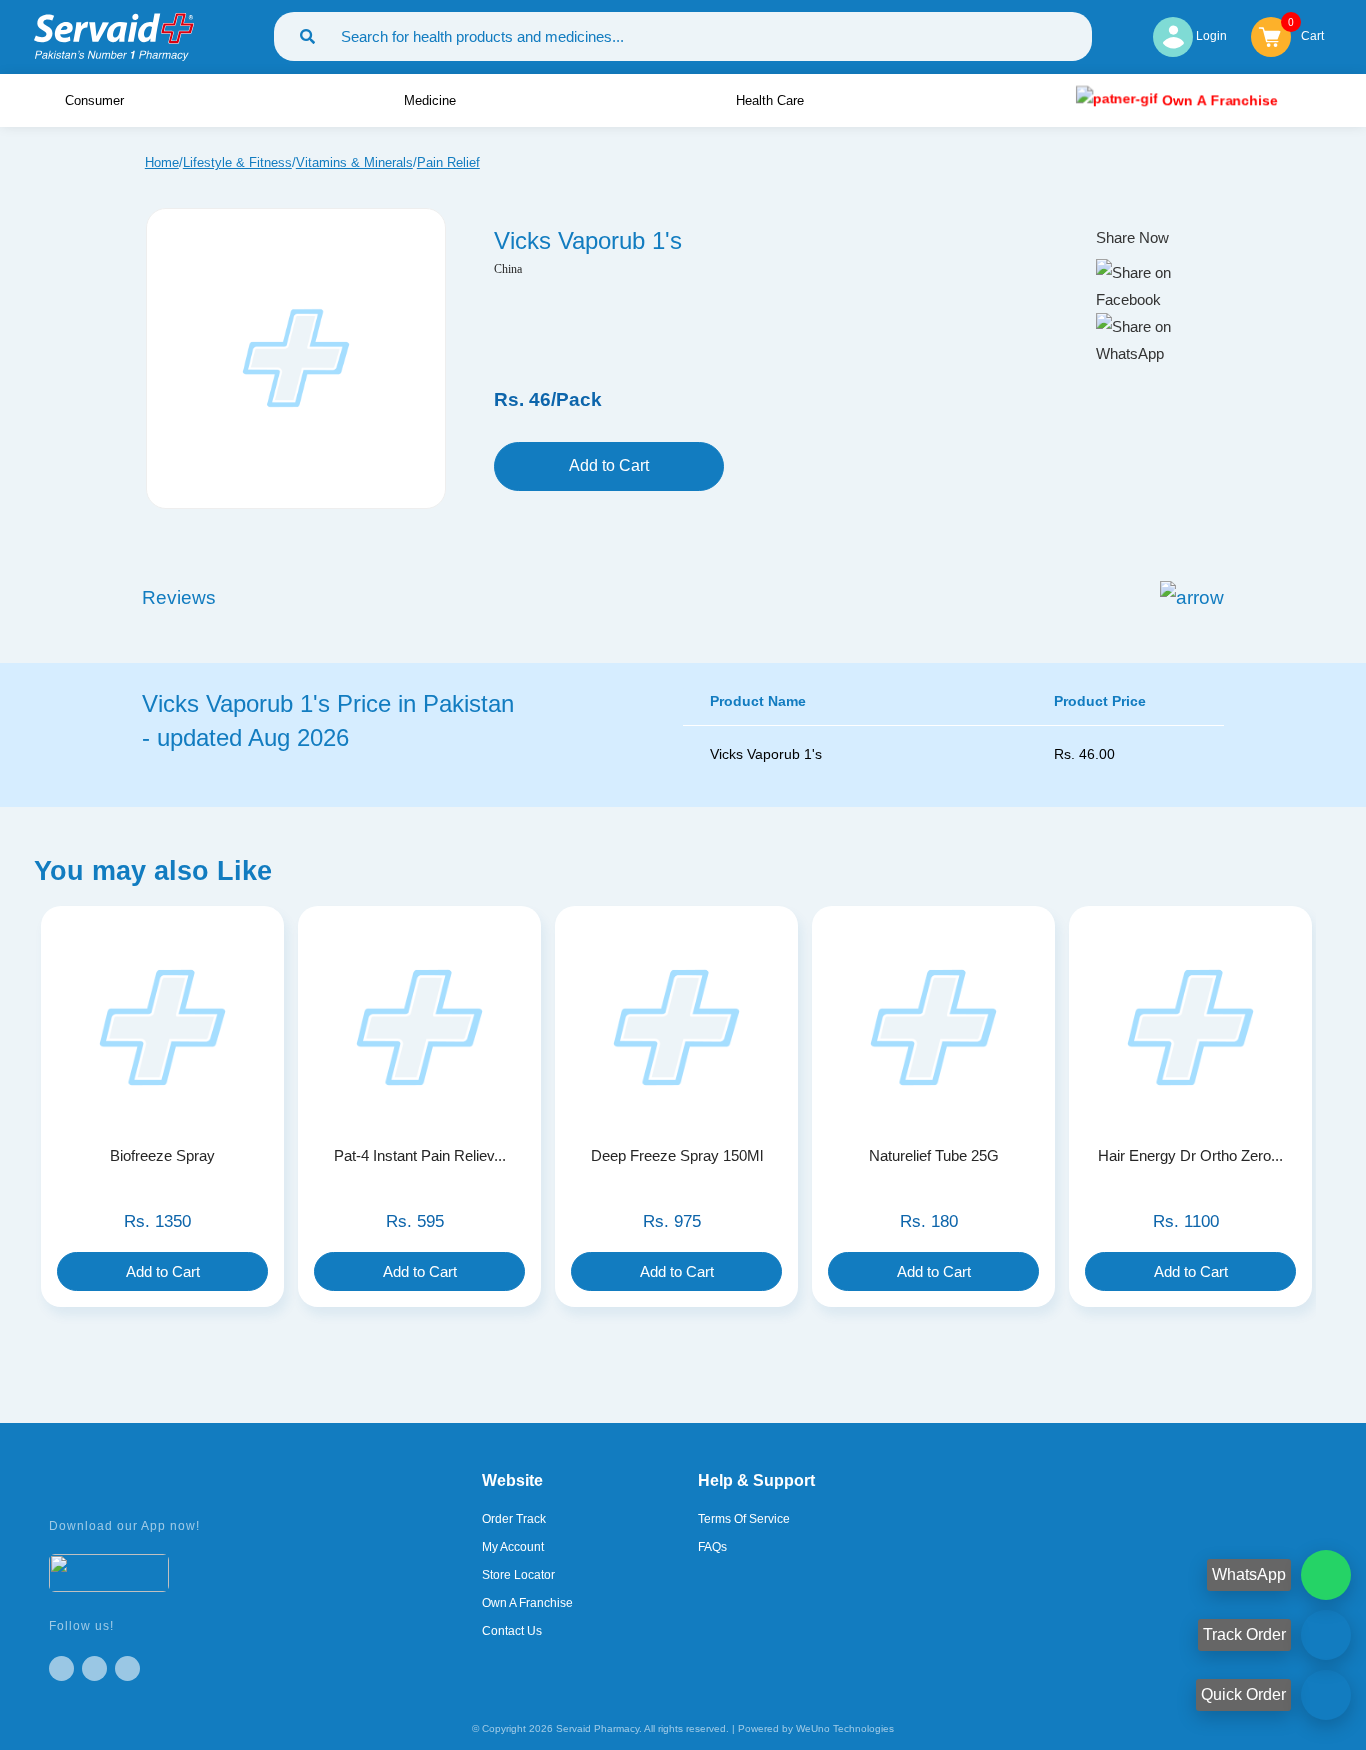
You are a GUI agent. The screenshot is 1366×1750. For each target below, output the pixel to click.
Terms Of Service (744, 1519)
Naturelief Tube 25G (934, 1155)
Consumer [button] (96, 100)
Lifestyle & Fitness (237, 162)
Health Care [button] (772, 100)
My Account (513, 1547)
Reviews (179, 597)
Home (162, 162)
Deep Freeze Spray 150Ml (677, 1155)
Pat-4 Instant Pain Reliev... (420, 1155)
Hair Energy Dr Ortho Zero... (1190, 1155)
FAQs (712, 1547)
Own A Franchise (1217, 100)
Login (1210, 36)
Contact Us (512, 1631)
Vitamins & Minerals (354, 162)
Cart (1312, 34)
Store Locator (518, 1575)
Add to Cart (609, 465)
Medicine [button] (432, 100)
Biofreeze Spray (162, 1155)
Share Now (1132, 237)
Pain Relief (448, 162)
